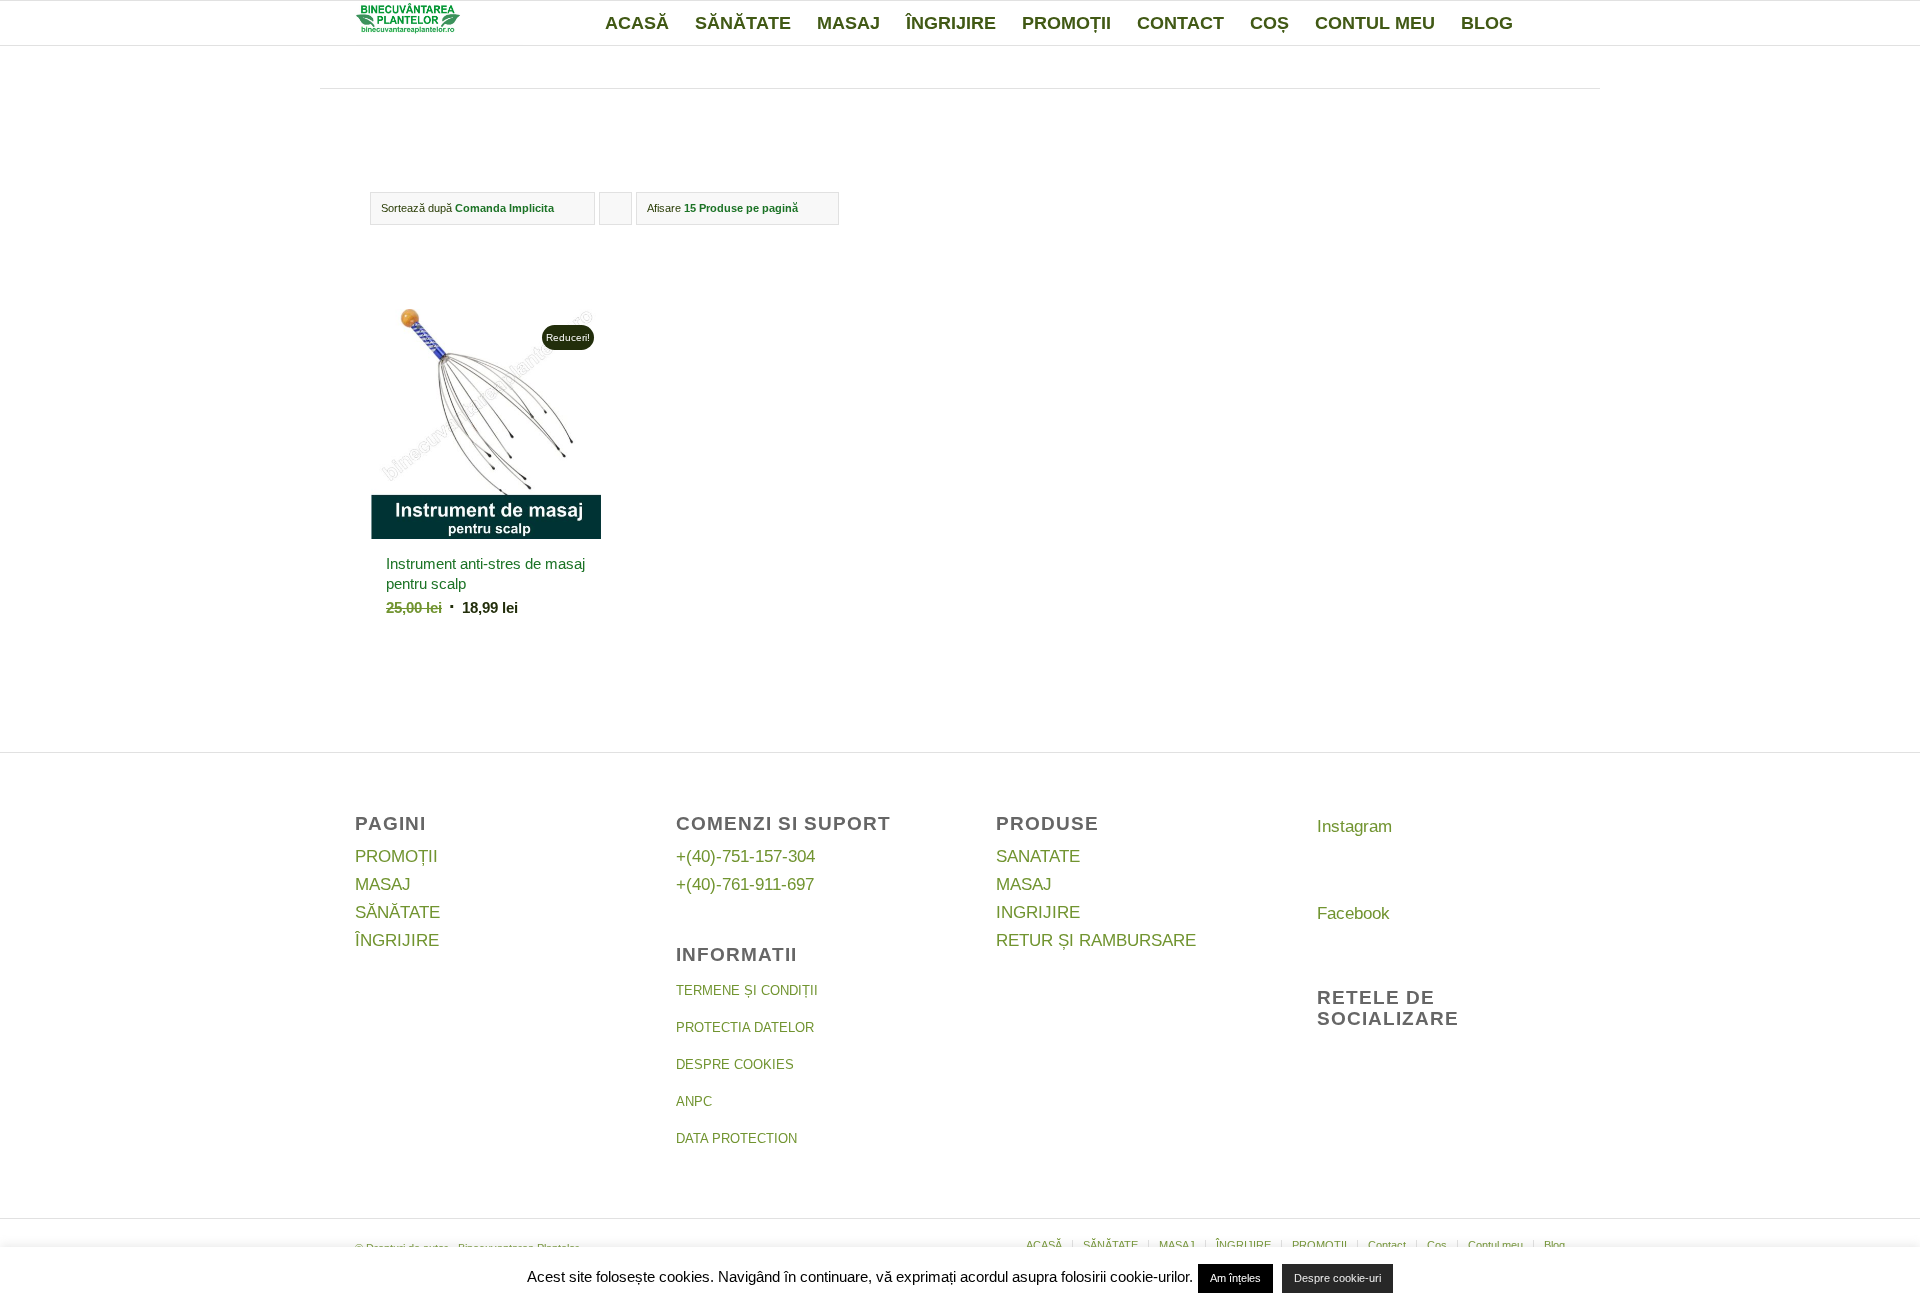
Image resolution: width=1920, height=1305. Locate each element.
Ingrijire (1038, 912)
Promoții (396, 856)
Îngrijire (397, 940)
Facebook (1353, 913)
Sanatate (1038, 856)
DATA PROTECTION (736, 1138)
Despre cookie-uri (1337, 1278)
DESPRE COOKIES (735, 1064)
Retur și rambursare (1096, 940)
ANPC (694, 1101)
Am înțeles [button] (1235, 1278)
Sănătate (397, 912)
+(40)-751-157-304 (745, 856)
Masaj (383, 884)
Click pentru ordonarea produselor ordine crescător (616, 213)
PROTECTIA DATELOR (745, 1027)
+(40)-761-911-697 (745, 884)
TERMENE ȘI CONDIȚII (747, 990)
